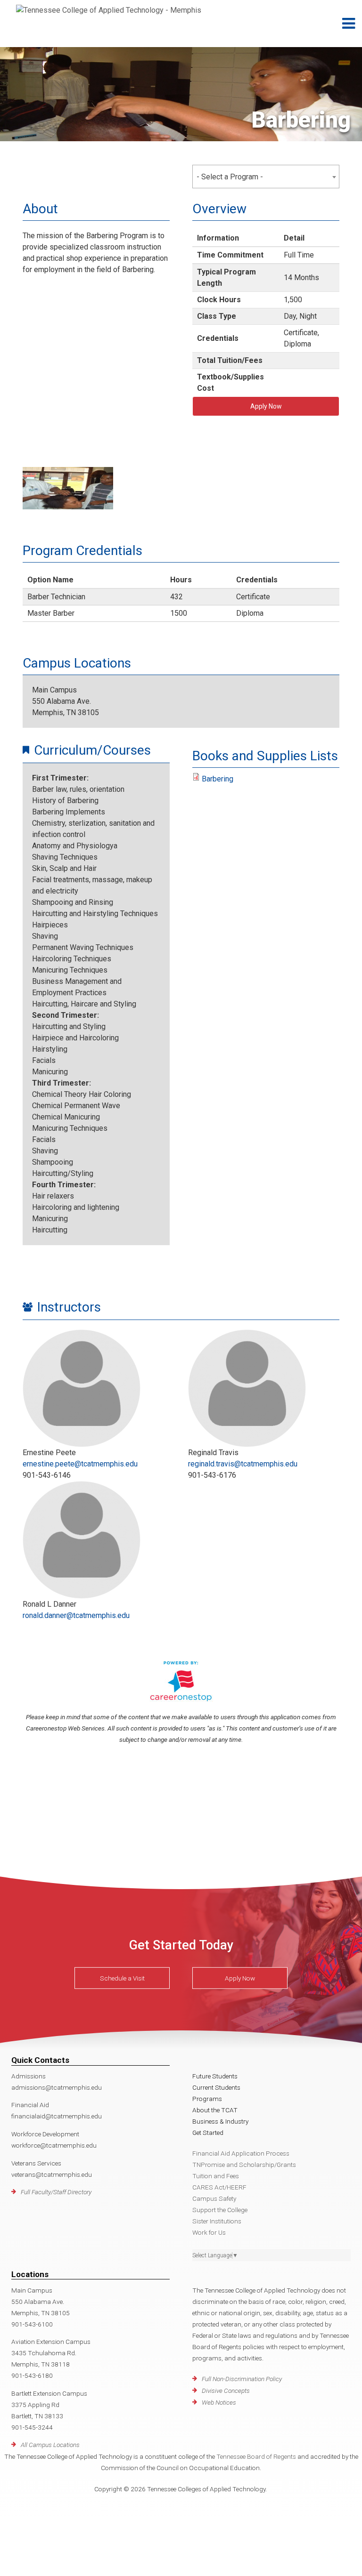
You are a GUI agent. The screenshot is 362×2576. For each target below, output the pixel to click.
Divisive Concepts (226, 2391)
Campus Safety (214, 2198)
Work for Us (209, 2232)
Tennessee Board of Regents (256, 2456)
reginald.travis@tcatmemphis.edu (243, 1464)
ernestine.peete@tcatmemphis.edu (80, 1464)
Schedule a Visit (122, 1978)
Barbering (218, 779)
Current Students (216, 2087)
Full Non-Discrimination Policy (242, 2379)
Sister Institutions (217, 2221)
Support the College (220, 2210)
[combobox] (266, 177)
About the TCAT (215, 2110)
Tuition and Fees (216, 2176)
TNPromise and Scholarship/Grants (244, 2165)
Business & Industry (220, 2121)
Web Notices (219, 2402)
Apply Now (266, 406)
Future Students (215, 2076)
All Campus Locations (50, 2445)
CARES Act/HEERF (219, 2187)
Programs (207, 2099)
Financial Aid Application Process (241, 2153)
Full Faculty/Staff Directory (56, 2192)
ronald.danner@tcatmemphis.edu (76, 1615)
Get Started (208, 2133)
